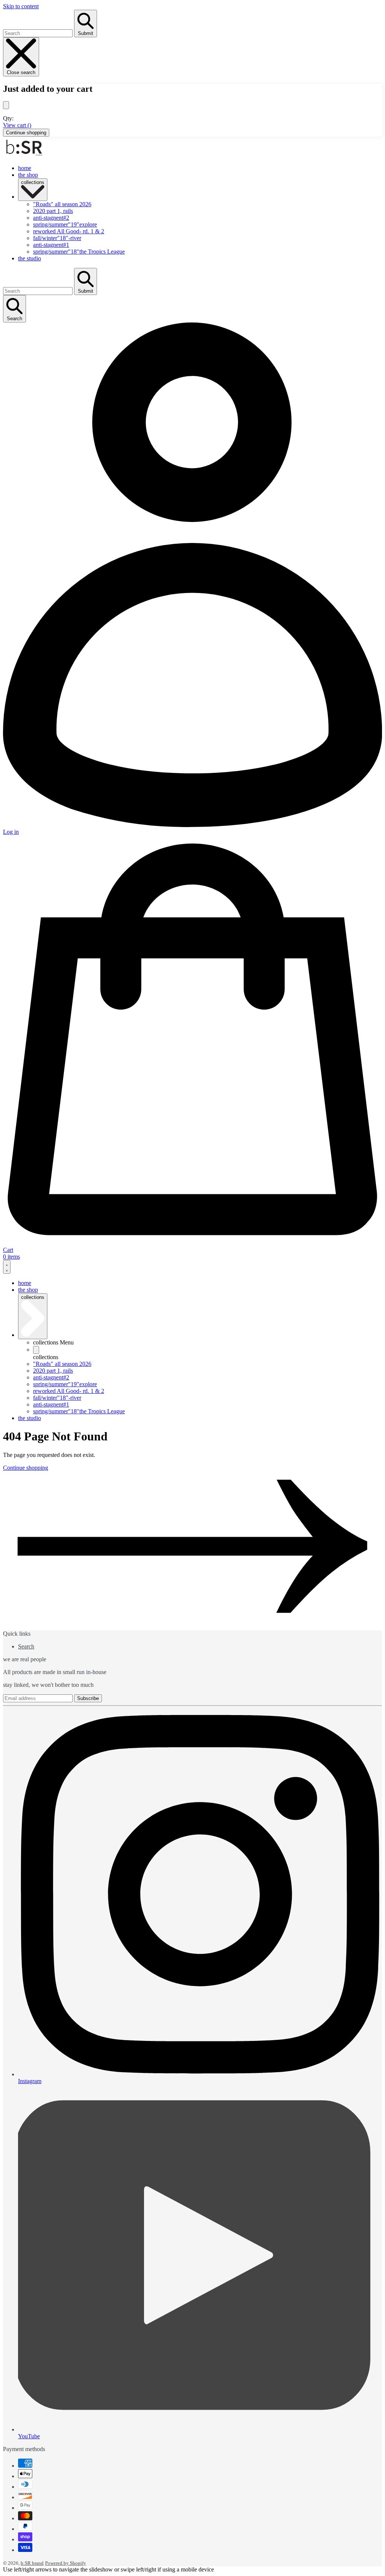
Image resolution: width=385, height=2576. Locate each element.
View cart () (17, 125)
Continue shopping (26, 133)
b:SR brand (32, 2563)
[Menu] (7, 1267)
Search (26, 1646)
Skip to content (21, 6)
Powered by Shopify (66, 2563)
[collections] (36, 1350)
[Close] (6, 105)
